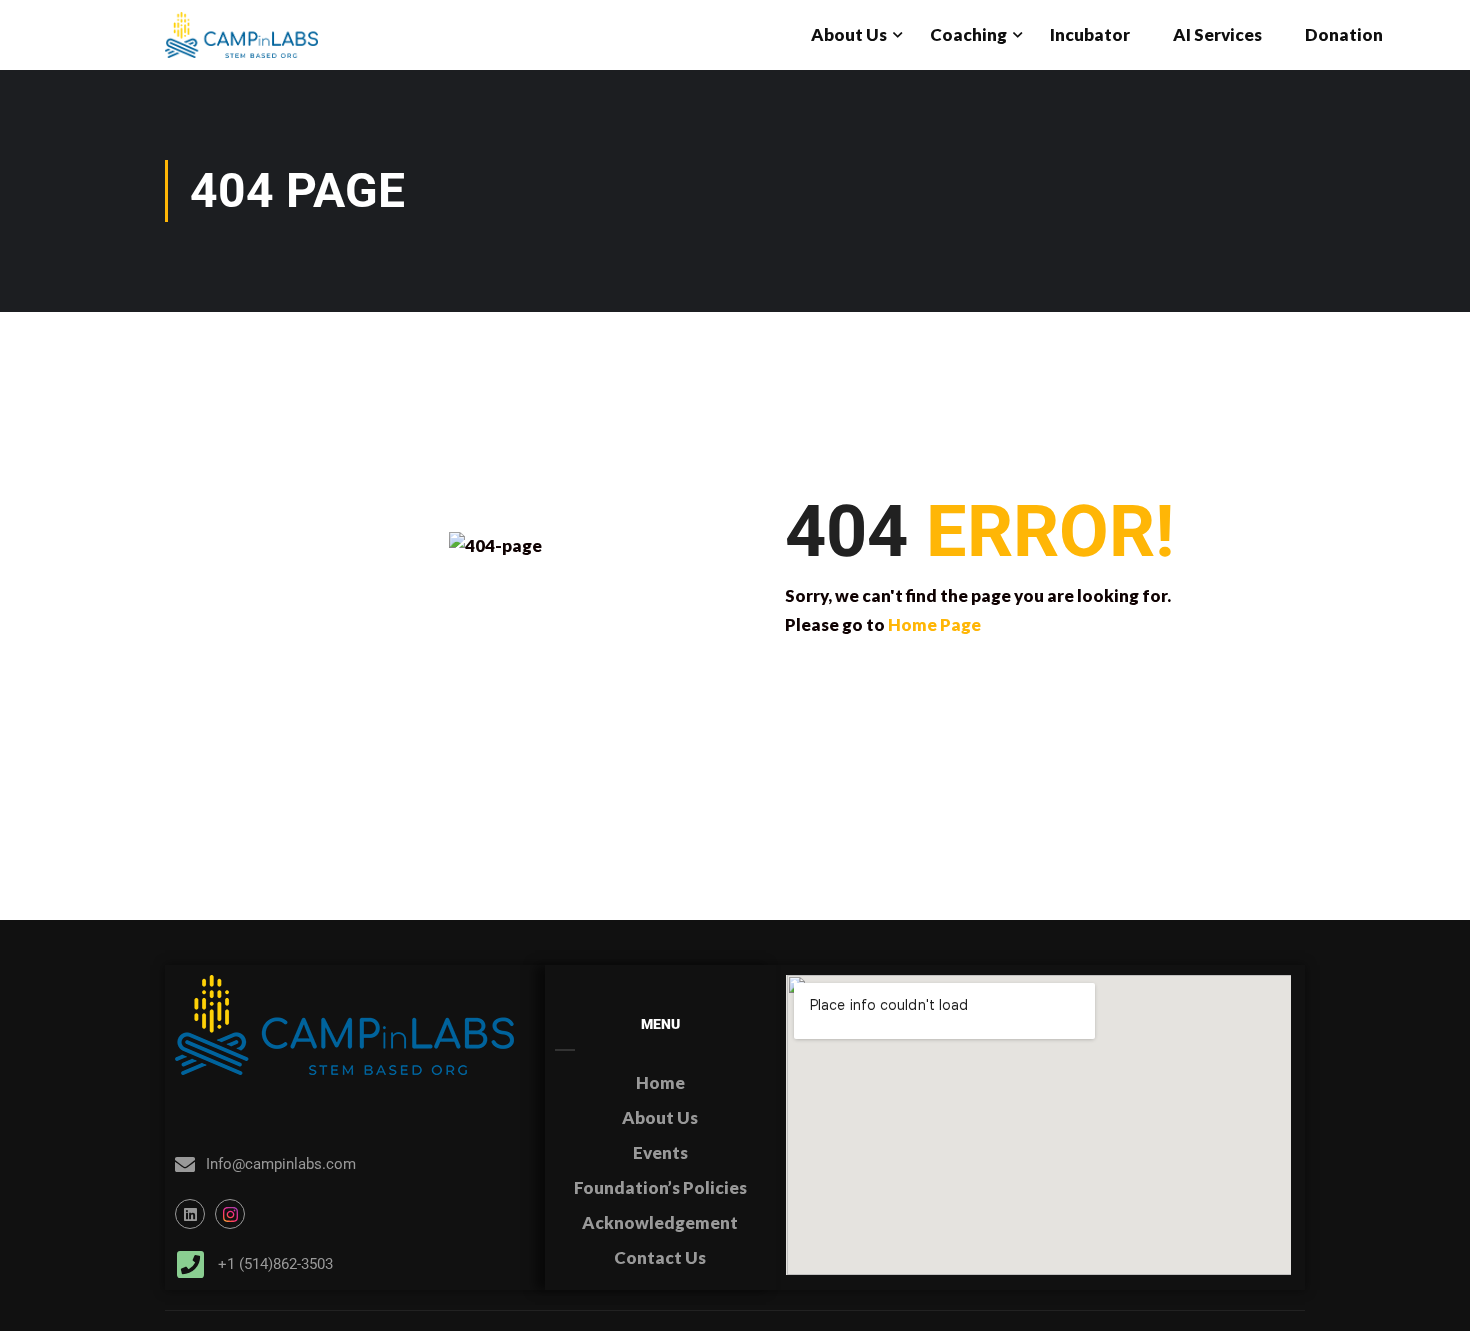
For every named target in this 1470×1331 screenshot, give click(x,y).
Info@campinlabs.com (281, 1164)
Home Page (934, 624)
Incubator (1090, 34)
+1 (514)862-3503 (275, 1264)
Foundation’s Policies (660, 1187)
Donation (1344, 34)
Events (660, 1152)
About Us (849, 34)
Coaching (968, 34)
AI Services (1217, 34)
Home (660, 1082)
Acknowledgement (660, 1222)
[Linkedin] (190, 1214)
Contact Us (660, 1257)
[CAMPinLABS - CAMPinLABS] (241, 34)
